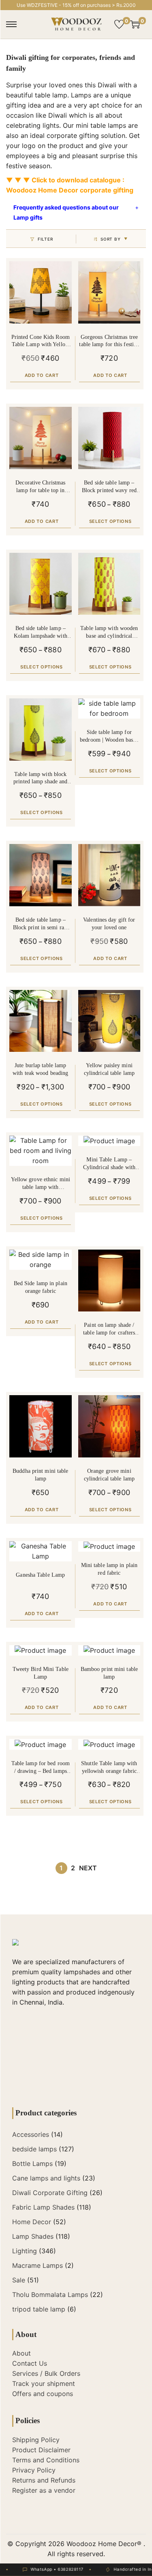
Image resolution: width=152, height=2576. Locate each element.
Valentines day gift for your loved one (109, 924)
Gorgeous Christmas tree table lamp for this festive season (109, 342)
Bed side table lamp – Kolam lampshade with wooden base (41, 633)
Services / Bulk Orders (46, 2373)
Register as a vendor (44, 2490)
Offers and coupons (43, 2394)
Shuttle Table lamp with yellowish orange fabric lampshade (109, 1768)
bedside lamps (34, 2149)
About (21, 2353)
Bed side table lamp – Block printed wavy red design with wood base (109, 487)
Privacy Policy (34, 2470)
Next (88, 1868)
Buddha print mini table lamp (40, 1475)
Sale (19, 2280)
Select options (110, 521)
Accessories (31, 2134)
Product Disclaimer (41, 2450)
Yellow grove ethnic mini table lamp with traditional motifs (41, 1184)
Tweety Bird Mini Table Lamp (41, 1673)
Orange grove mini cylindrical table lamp (109, 1475)
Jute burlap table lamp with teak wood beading (40, 1069)
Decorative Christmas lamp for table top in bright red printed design (41, 487)
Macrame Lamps (37, 2265)
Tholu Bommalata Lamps (50, 2295)
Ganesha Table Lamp (40, 1575)
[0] (119, 24)
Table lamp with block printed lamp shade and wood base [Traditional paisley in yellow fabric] (41, 779)
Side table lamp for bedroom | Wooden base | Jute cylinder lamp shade (109, 737)
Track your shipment (44, 2384)
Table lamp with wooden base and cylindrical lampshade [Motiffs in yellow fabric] (109, 633)
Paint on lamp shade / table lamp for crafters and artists (109, 1329)
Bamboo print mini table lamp (109, 1673)
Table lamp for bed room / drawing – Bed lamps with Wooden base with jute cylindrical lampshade (41, 1768)
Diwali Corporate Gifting (50, 2193)
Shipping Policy (36, 2440)
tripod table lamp (39, 2309)
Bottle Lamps (32, 2164)
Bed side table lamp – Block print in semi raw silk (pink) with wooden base (41, 924)
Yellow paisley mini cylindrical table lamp (109, 1069)
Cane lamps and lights (46, 2178)
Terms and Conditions (46, 2460)
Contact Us (30, 2363)
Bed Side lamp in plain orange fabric (41, 1287)
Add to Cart (42, 375)
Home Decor (32, 2222)
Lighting (25, 2251)
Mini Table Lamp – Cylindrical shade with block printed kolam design (109, 1164)
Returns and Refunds (44, 2480)
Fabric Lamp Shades (43, 2207)
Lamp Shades (33, 2236)
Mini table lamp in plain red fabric (109, 1569)
